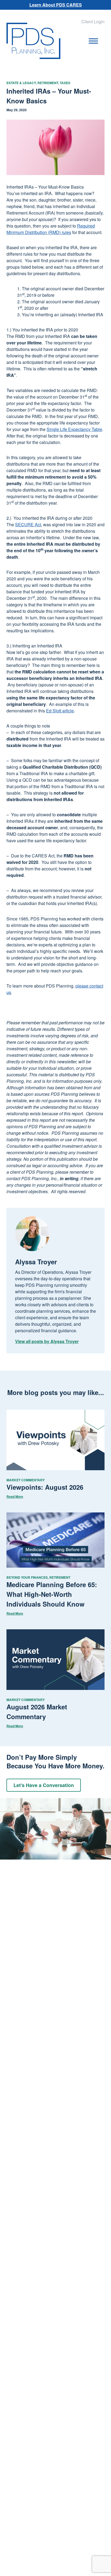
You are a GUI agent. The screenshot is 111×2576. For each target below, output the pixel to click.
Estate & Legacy (21, 83)
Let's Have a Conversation (44, 1785)
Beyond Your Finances (27, 1577)
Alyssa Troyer (36, 1262)
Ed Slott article (60, 711)
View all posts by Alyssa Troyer (47, 1341)
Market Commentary (26, 1480)
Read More (15, 1496)
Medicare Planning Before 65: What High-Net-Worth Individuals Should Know (52, 1594)
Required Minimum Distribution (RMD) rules (51, 229)
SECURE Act (28, 524)
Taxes (65, 83)
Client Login (93, 22)
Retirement (48, 83)
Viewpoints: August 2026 (45, 1487)
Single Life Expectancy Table (74, 429)
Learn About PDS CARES (56, 5)
